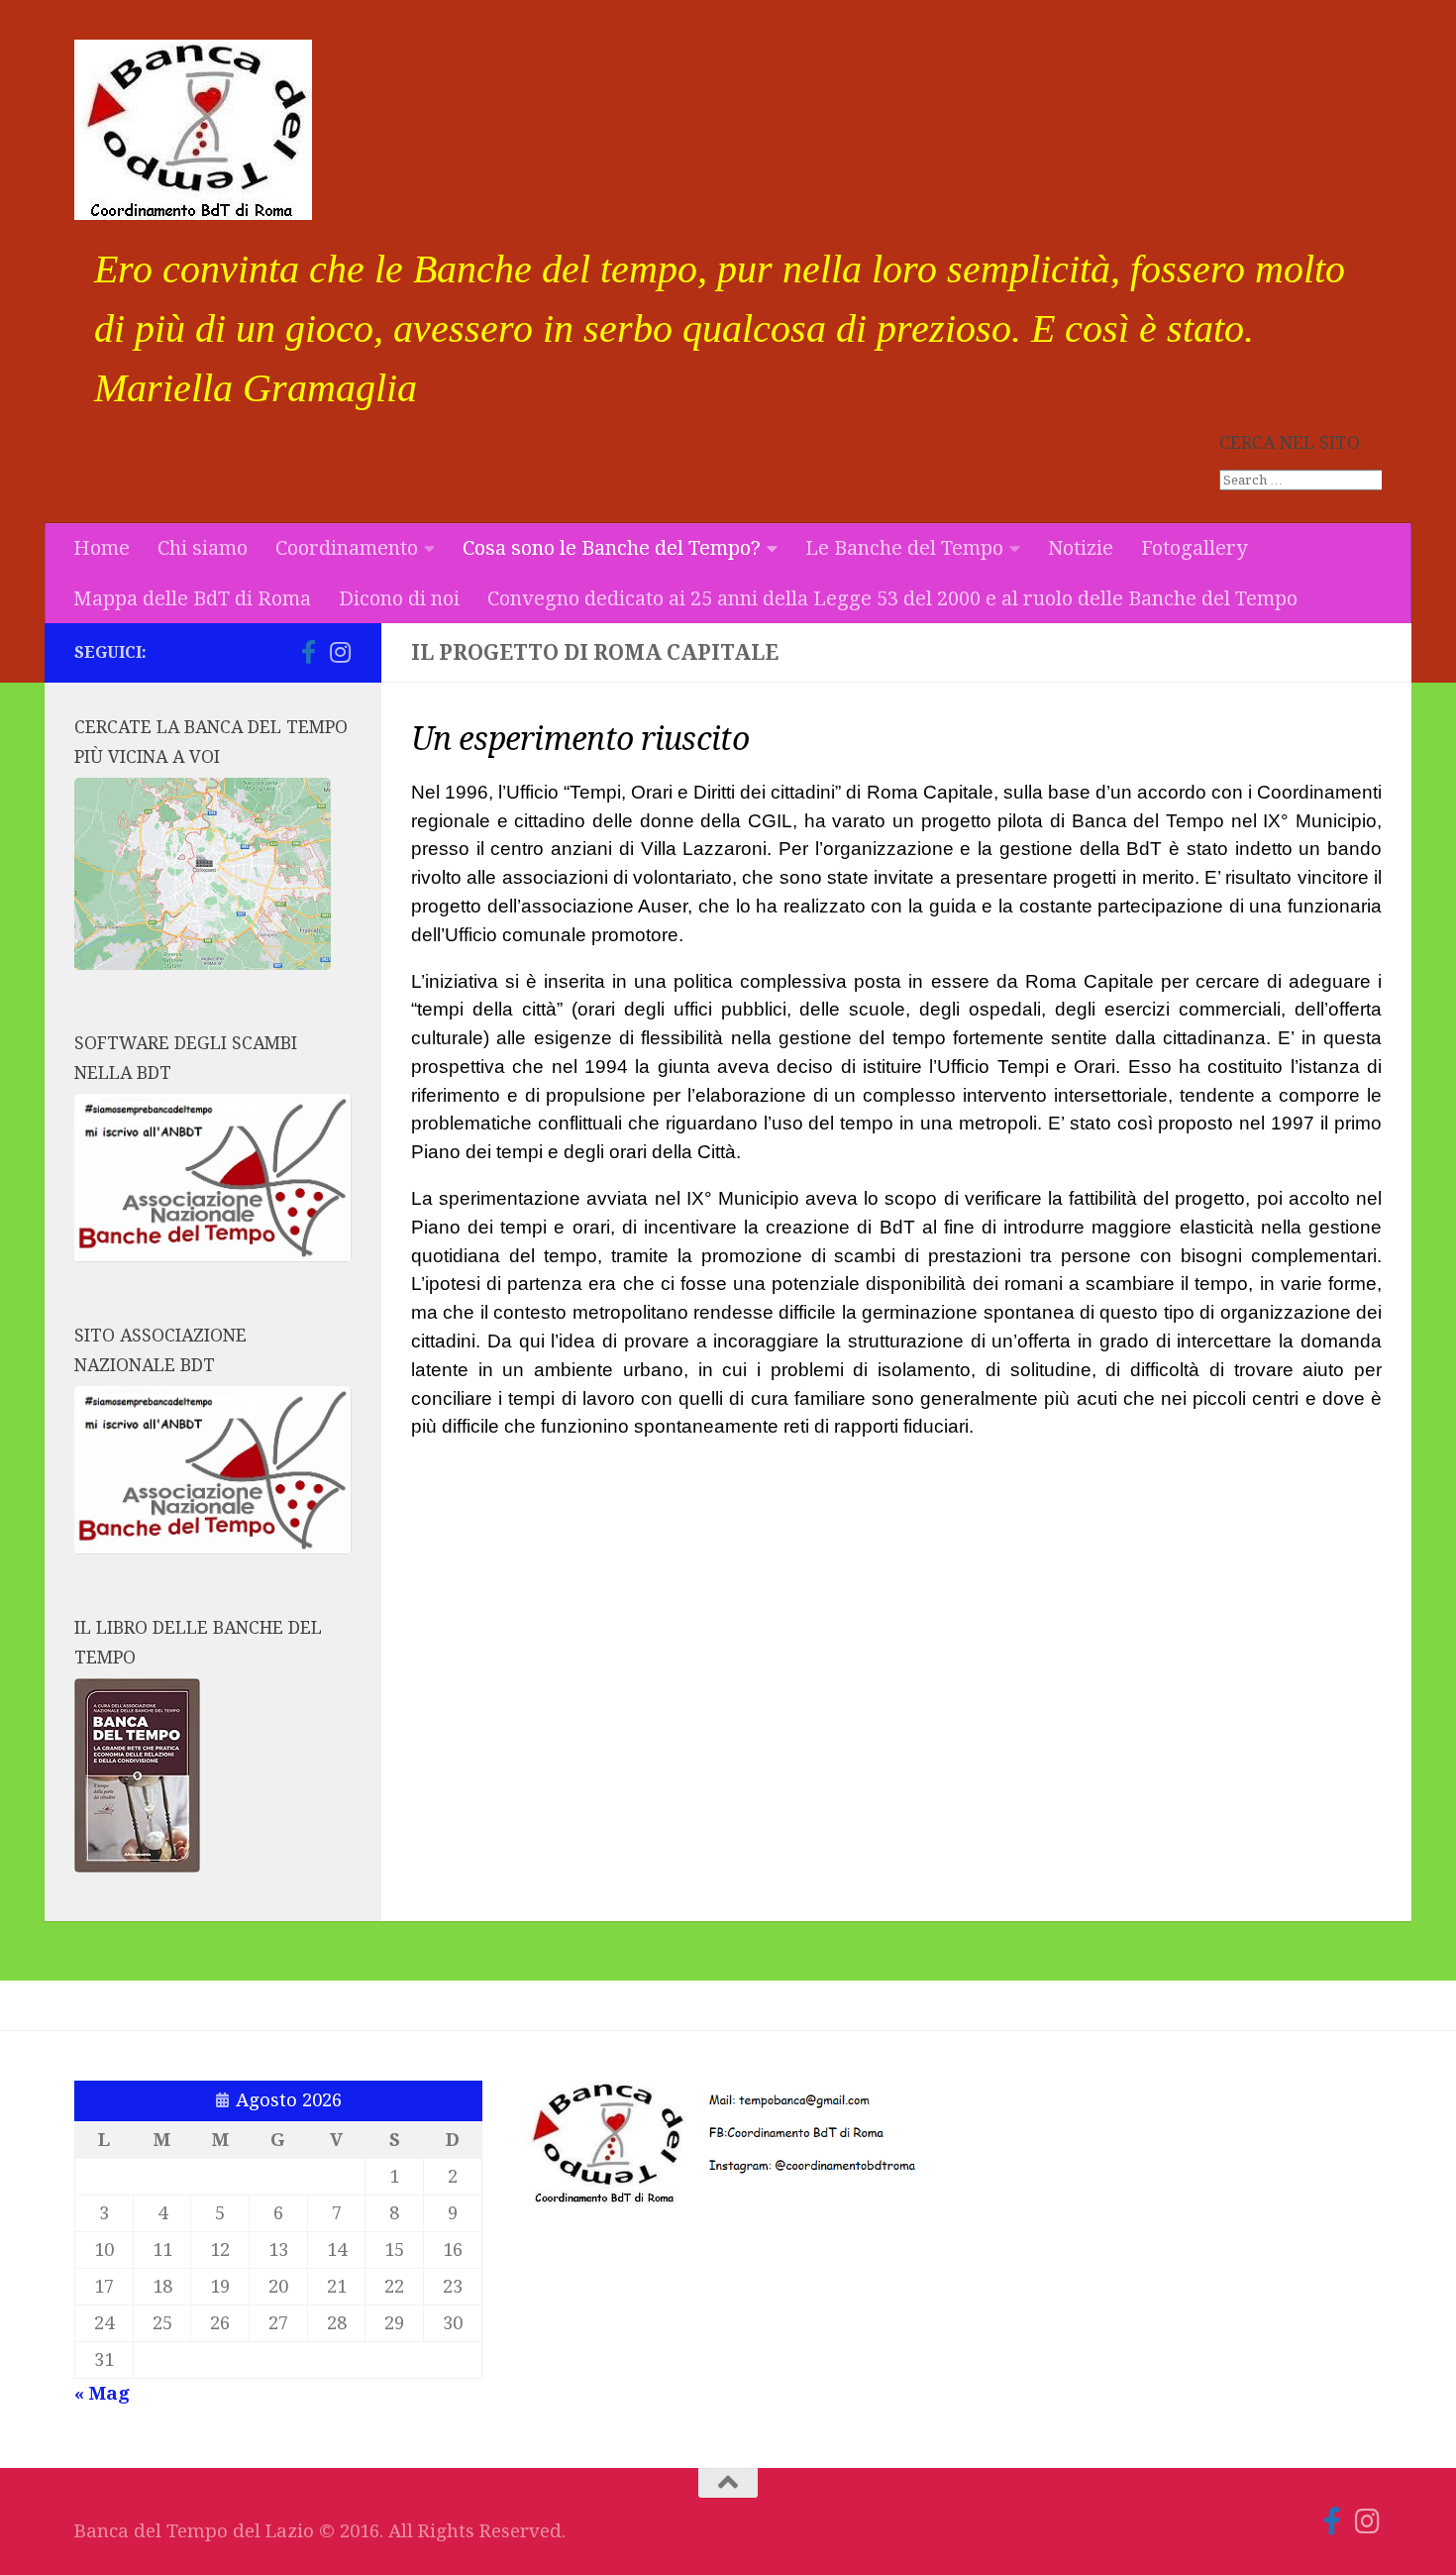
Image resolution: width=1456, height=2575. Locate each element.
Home (102, 548)
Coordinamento (347, 548)
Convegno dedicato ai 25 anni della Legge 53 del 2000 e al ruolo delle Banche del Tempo (892, 598)
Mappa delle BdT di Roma (192, 598)
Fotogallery (1194, 548)
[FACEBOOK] (276, 653)
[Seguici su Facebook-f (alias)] (308, 652)
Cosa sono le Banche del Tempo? (612, 548)
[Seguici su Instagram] (340, 652)
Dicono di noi (399, 598)
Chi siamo (203, 548)
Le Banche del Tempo (904, 548)
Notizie (1081, 548)
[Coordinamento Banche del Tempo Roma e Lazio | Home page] (193, 130)
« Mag (102, 2394)
